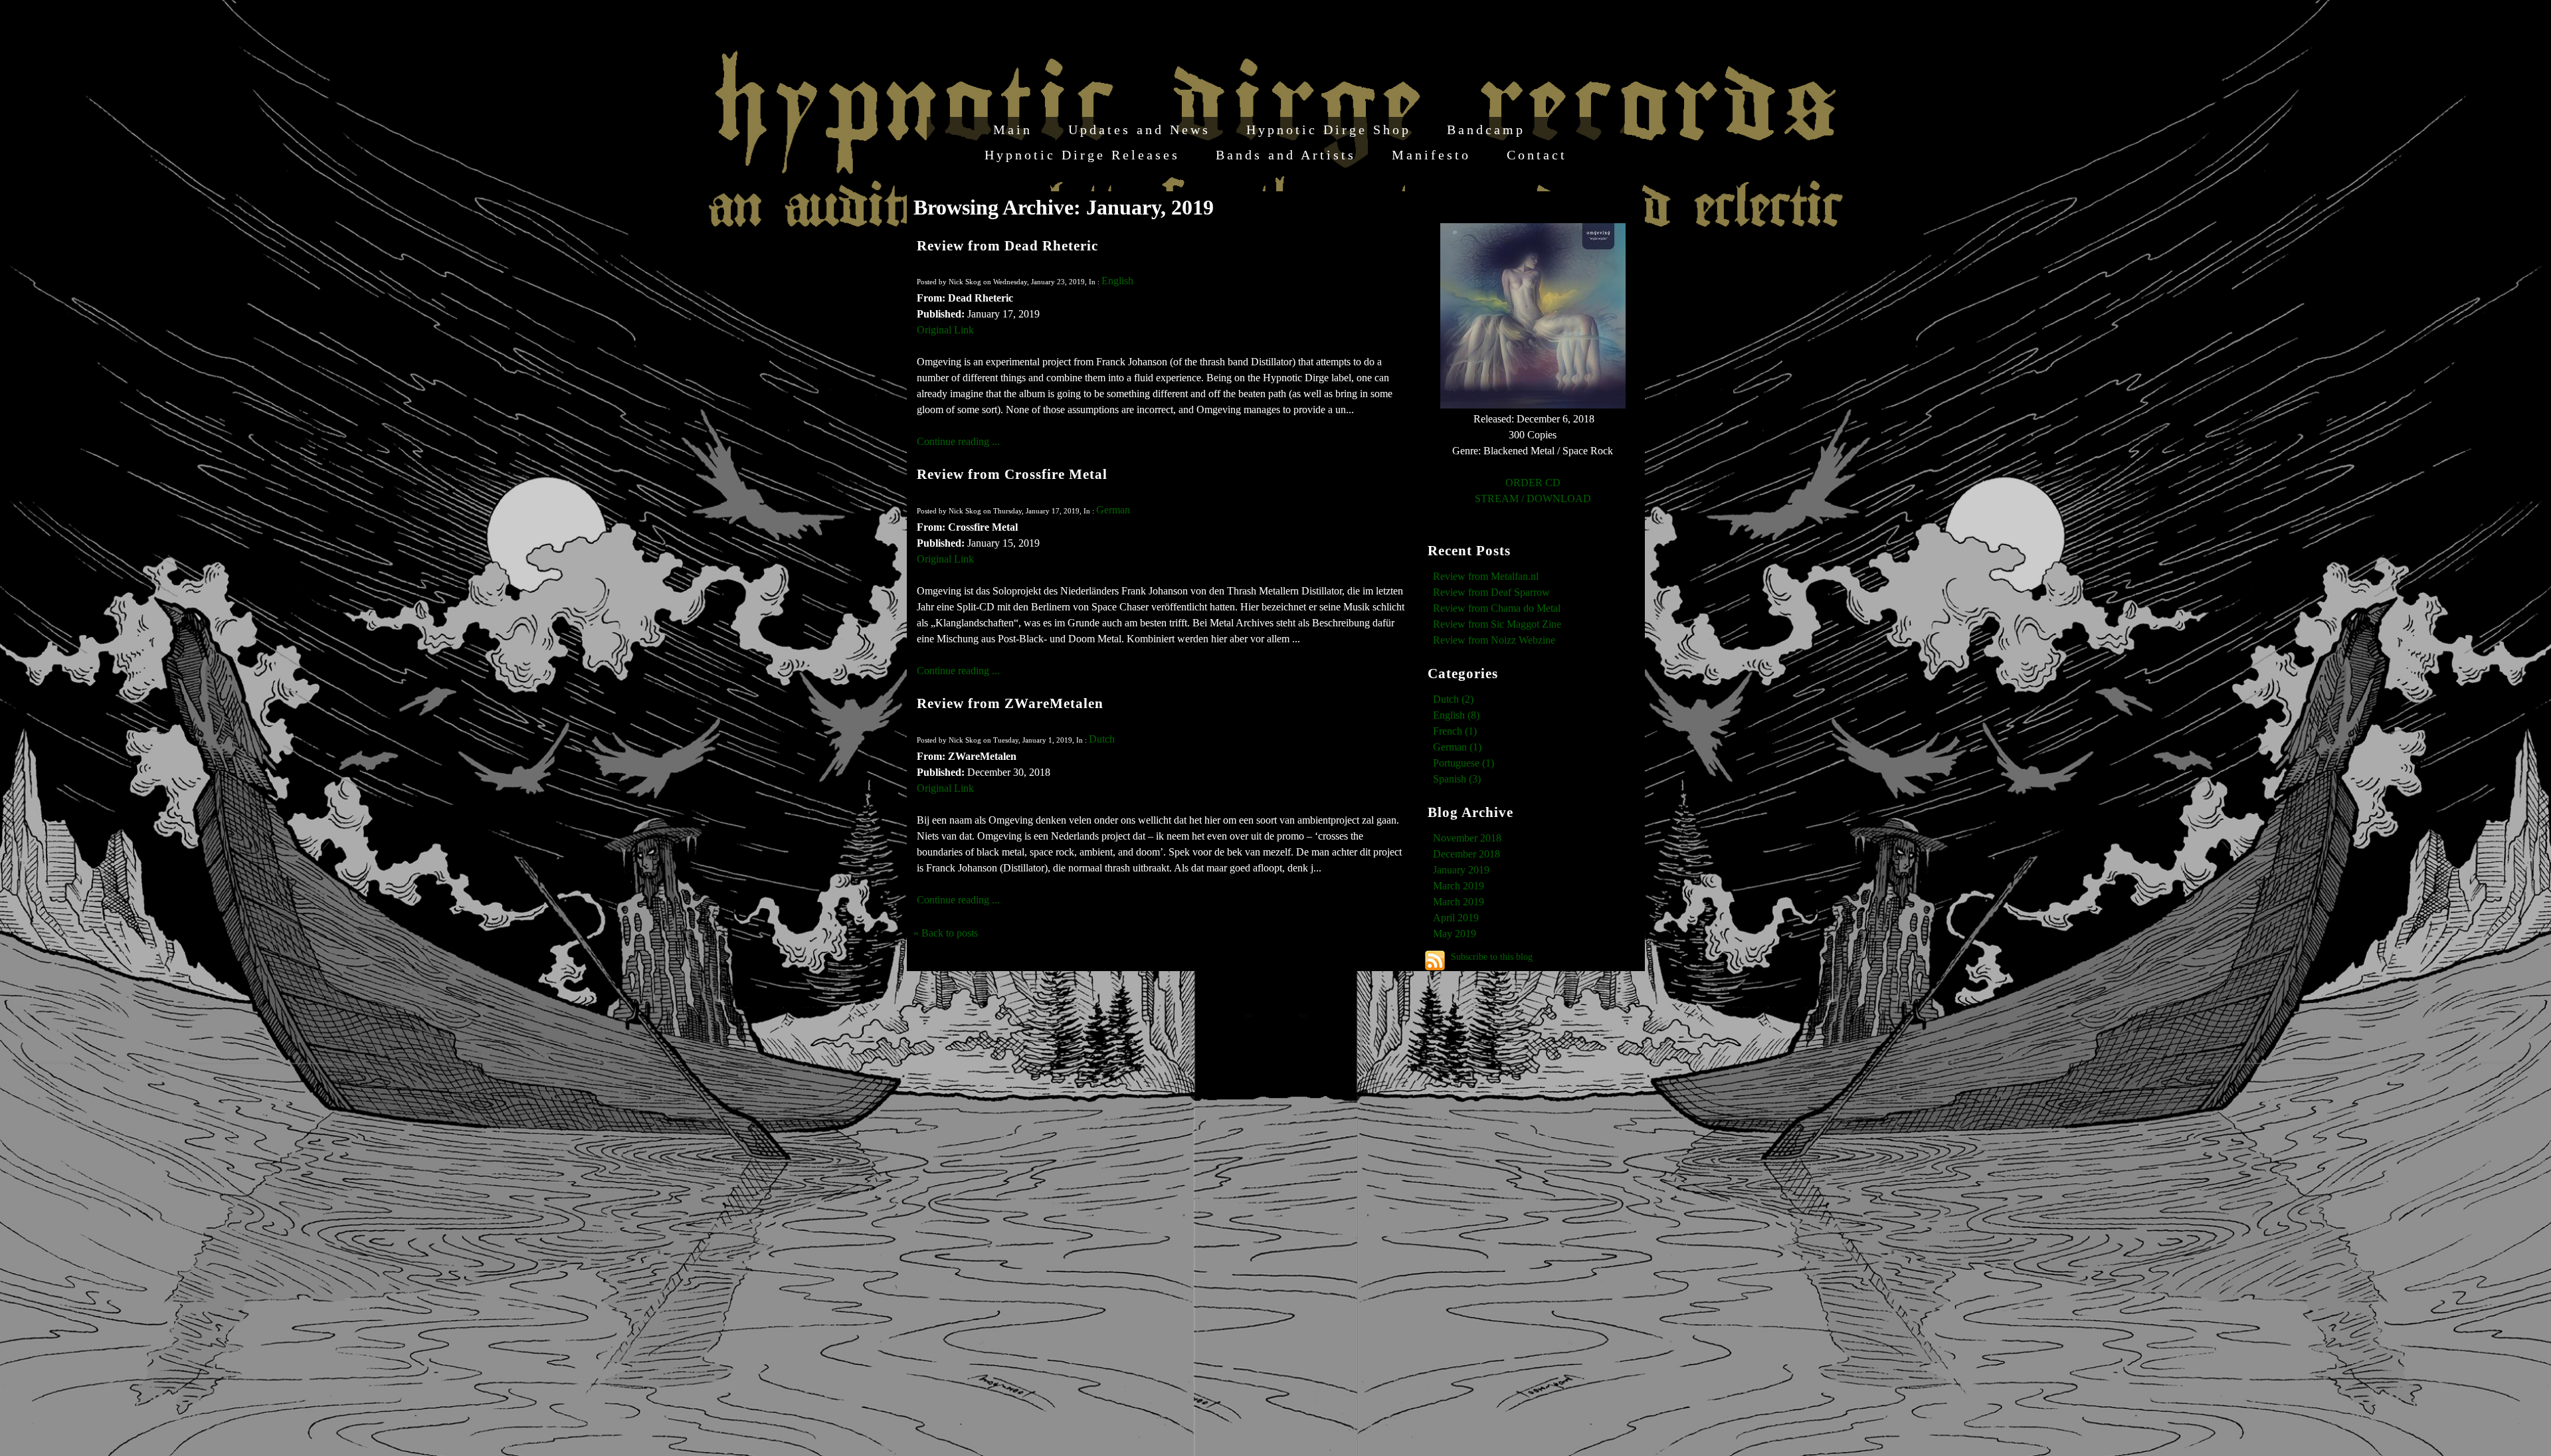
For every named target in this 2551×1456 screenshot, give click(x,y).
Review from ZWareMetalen (1010, 703)
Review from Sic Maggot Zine (1497, 624)
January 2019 (1461, 870)
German (1113, 510)
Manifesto (1431, 155)
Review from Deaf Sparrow (1491, 592)
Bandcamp (1486, 130)
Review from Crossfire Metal (1012, 474)
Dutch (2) (1453, 699)
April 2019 (1456, 918)
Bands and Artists (1286, 155)
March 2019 (1459, 886)
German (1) (1457, 747)
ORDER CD (1533, 483)
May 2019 (1455, 934)
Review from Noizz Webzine (1494, 640)
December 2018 (1466, 854)
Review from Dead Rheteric (1007, 245)
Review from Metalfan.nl (1486, 576)
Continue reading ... (958, 441)
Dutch (1102, 739)
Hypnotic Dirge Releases (1082, 155)
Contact (1537, 155)
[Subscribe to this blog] (1435, 960)
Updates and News (1139, 130)
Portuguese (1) (1464, 763)
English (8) (1456, 715)
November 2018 (1467, 838)
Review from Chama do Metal (1497, 608)
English (1117, 281)
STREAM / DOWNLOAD (1533, 499)
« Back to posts (946, 933)
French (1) (1455, 731)
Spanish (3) (1457, 779)
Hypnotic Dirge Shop (1329, 130)
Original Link (945, 330)
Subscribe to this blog (1492, 956)
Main (1013, 130)
